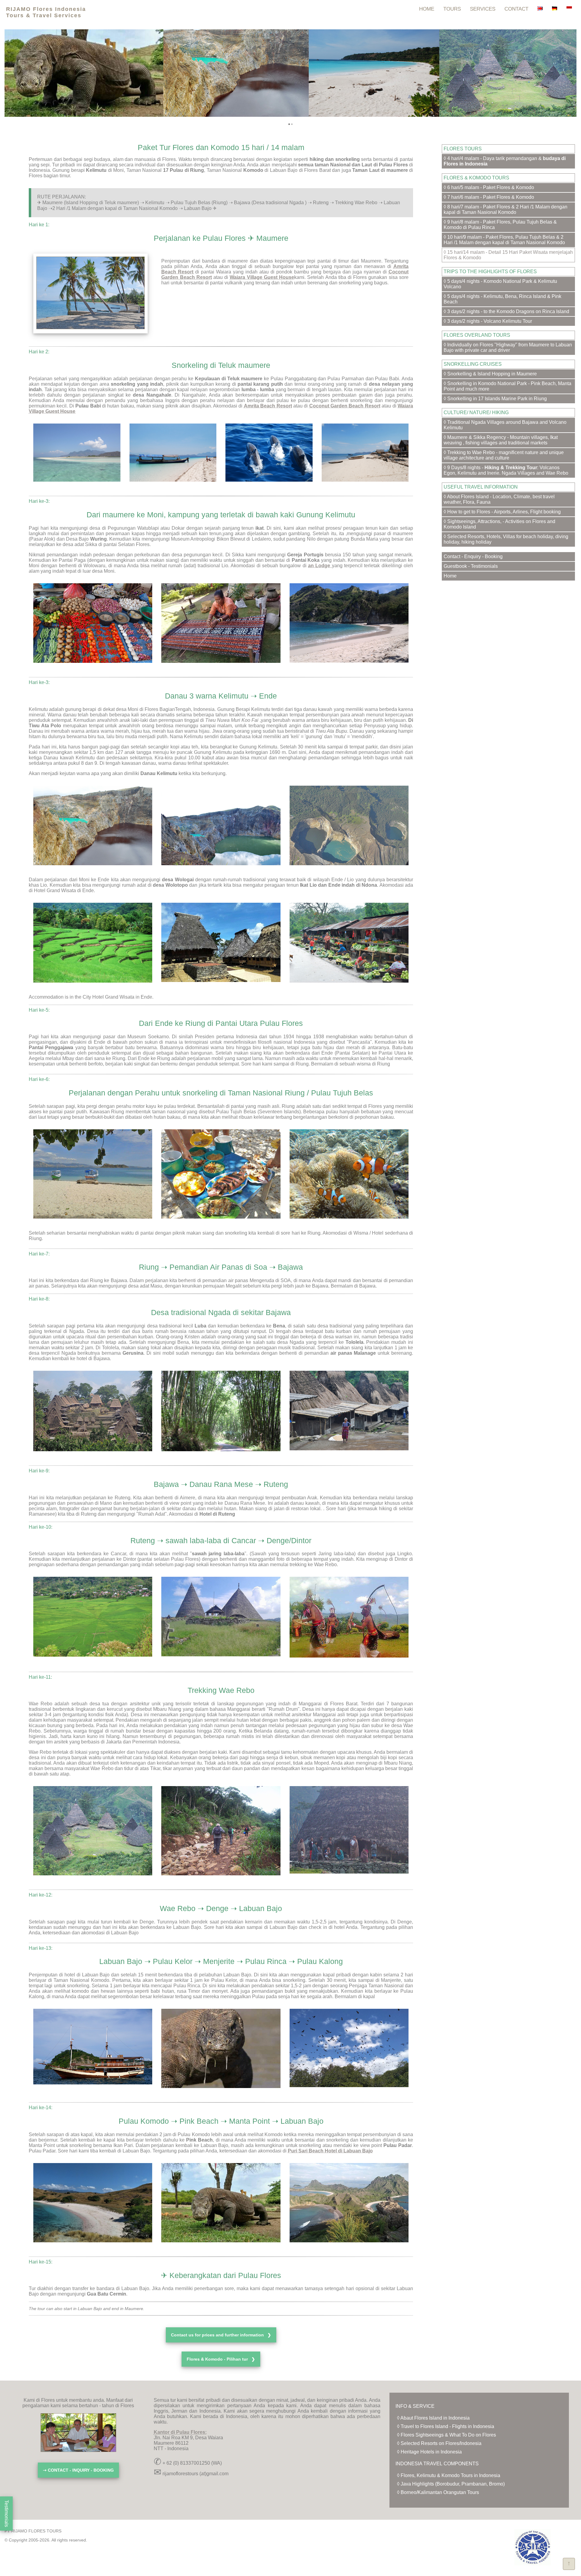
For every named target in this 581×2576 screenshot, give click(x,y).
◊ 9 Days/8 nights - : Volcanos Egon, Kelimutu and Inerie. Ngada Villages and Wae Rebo (506, 470)
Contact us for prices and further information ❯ (221, 2335)
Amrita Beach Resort (268, 406)
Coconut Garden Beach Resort (345, 406)
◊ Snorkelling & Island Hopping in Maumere (490, 374)
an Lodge (320, 566)
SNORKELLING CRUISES (473, 364)
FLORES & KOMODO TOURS (476, 178)
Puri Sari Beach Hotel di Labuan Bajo (330, 2151)
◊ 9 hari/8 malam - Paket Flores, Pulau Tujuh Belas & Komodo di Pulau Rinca (500, 225)
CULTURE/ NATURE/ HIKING (476, 412)
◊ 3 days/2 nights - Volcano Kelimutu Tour (488, 321)
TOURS (452, 9)
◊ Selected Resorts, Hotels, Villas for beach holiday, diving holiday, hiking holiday (506, 539)
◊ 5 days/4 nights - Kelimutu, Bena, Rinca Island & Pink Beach (502, 299)
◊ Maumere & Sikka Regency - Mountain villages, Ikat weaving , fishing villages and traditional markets (501, 440)
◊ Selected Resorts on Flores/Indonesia (439, 2443)
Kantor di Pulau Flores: (180, 2432)
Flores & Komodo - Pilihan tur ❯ (221, 2359)
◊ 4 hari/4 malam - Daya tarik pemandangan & (505, 161)
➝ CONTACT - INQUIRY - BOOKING (78, 2470)
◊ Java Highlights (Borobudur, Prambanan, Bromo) (451, 2484)
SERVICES (483, 9)
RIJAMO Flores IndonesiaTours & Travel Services (46, 12)
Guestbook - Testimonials (471, 566)
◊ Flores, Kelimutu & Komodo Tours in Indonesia (449, 2475)
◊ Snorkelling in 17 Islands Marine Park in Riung (495, 399)
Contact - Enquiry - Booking (473, 556)
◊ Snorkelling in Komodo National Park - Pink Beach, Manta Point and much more (507, 386)
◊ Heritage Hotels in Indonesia (429, 2452)
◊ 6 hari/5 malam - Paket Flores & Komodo (489, 187)
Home (450, 576)
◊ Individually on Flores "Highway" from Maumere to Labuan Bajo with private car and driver (508, 347)
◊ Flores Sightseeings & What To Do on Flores (446, 2435)
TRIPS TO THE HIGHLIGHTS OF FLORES (490, 272)
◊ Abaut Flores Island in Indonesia (433, 2418)
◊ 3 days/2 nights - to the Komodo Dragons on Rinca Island (506, 311)
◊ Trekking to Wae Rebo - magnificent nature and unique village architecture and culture (504, 455)
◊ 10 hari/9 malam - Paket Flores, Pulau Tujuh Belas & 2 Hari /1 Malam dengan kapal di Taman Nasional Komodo (504, 240)
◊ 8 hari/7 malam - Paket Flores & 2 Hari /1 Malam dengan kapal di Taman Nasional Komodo (506, 209)
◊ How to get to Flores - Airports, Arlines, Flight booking (502, 512)
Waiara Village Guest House (262, 277)
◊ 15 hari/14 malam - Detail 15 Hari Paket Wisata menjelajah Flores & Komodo (508, 255)
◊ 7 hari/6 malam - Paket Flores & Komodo (489, 197)
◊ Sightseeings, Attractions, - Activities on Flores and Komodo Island (499, 524)
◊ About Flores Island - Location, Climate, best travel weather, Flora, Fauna (499, 499)
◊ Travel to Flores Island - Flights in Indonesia (446, 2426)
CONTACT (516, 9)
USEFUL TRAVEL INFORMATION (481, 487)
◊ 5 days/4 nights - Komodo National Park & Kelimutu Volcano (500, 284)
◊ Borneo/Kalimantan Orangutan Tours (438, 2492)
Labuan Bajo (125, 1933)
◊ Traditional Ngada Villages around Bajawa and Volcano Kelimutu (505, 425)
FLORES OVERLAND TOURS (477, 335)
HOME (427, 9)
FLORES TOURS (463, 149)
